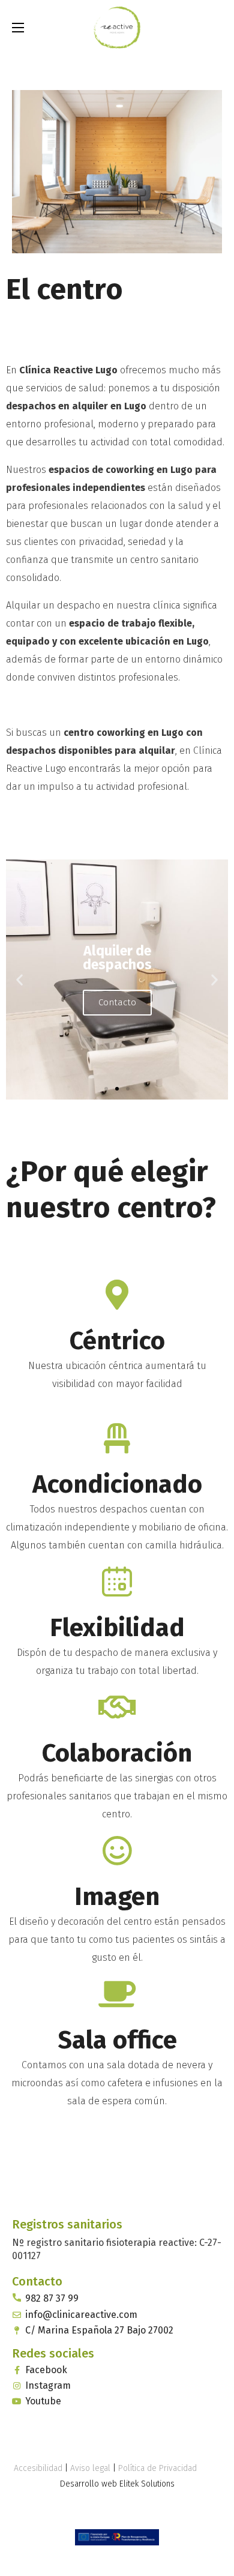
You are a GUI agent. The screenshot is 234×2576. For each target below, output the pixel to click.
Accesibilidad (38, 2468)
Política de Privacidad (157, 2468)
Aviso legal (90, 2468)
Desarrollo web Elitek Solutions (117, 2484)
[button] (217, 27)
